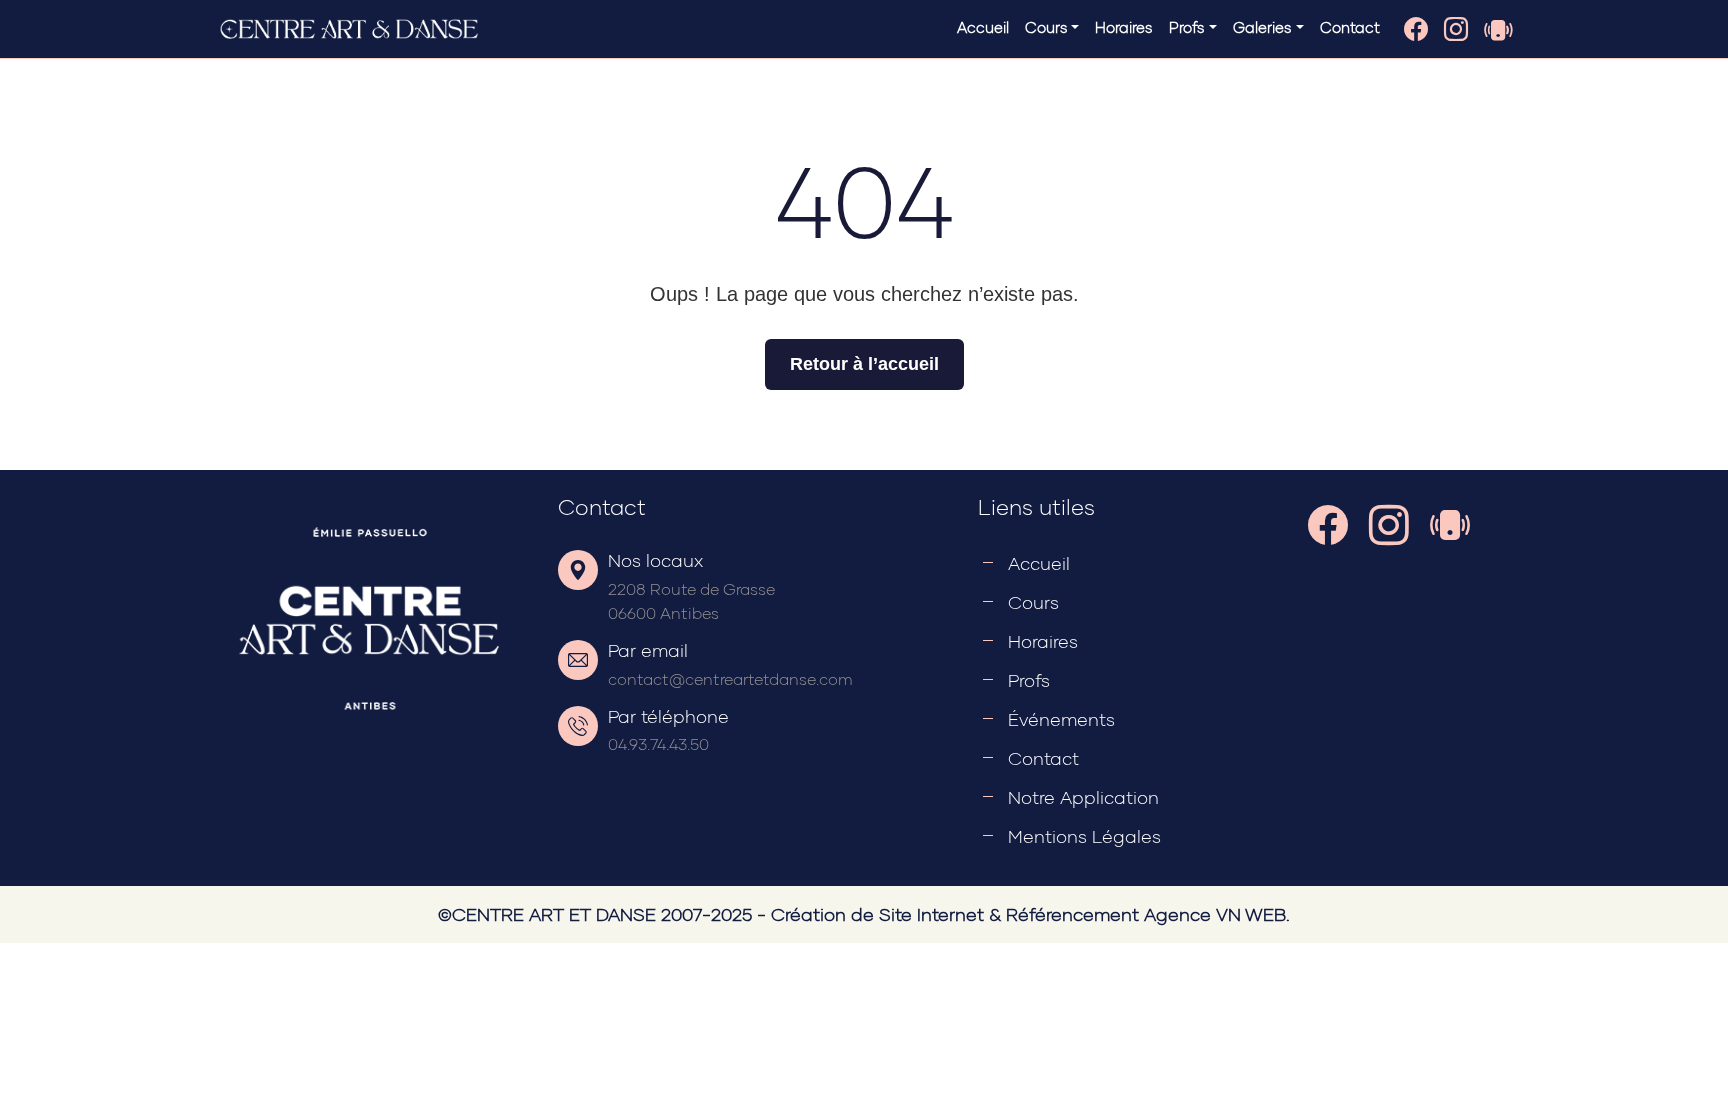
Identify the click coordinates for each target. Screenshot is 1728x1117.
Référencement (1072, 914)
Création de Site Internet (877, 914)
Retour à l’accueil (864, 364)
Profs (1029, 680)
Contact (1350, 27)
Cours (1033, 602)
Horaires (1124, 27)
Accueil (983, 27)
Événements (1061, 719)
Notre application (1083, 797)
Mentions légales (1084, 836)
